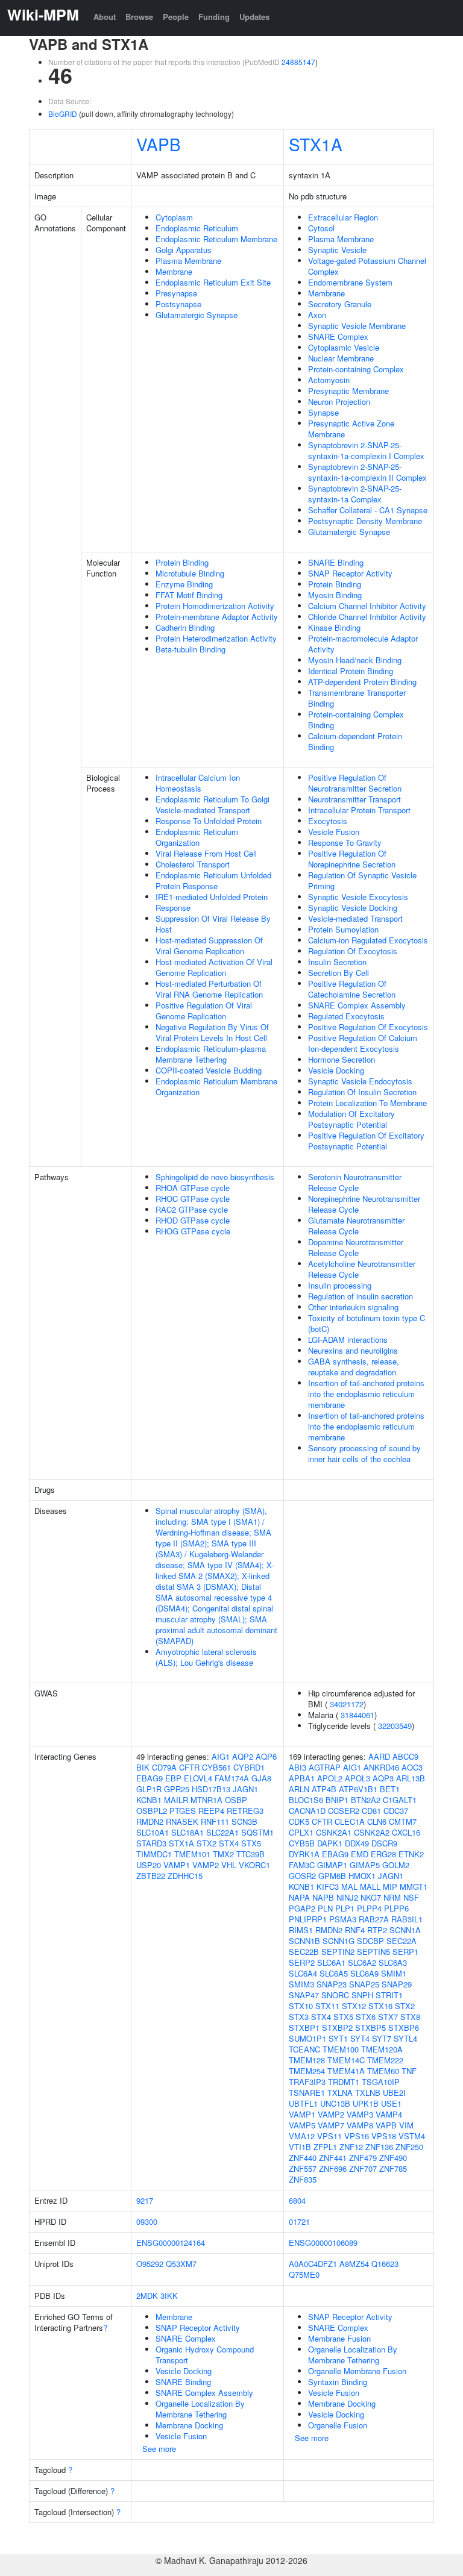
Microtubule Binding (190, 573)
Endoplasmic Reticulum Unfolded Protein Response (213, 880)
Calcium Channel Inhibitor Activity (367, 606)
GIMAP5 (365, 1865)
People (176, 17)
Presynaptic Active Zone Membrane (351, 429)
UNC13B (335, 2103)
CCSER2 (344, 1811)
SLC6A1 (331, 1962)
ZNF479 (363, 2158)
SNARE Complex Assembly (357, 1005)
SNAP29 (397, 1984)
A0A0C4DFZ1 (313, 2264)
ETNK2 (411, 1854)
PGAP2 (302, 1908)
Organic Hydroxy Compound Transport (205, 2355)
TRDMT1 (344, 2082)
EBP (173, 1778)
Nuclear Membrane (341, 358)
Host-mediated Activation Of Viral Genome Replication (214, 967)
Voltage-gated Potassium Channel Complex (367, 266)
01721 (299, 2221)
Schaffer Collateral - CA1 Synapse (368, 510)
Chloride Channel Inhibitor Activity (367, 617)
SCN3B (244, 1821)
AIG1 (221, 1756)
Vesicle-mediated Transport (355, 918)
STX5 (251, 1843)
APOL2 (330, 1778)
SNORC (335, 1995)
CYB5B (302, 1843)
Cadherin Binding (185, 627)
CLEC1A (350, 1821)
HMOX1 (362, 1876)
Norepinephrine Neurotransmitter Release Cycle (364, 1204)
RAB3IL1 (407, 1919)
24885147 (298, 62)
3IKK (169, 2296)
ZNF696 (333, 2168)
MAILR (176, 1800)
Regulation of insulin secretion (361, 1296)
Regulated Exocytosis (346, 1016)
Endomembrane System (350, 282)
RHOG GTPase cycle (193, 1231)
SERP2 (302, 1962)
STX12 (354, 2006)
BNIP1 (337, 1800)
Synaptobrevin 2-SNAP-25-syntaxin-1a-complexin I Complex (366, 450)
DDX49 (357, 1843)
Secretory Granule (340, 304)
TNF (409, 2071)
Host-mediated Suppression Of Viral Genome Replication (209, 946)
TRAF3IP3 (307, 2082)
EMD (360, 1854)
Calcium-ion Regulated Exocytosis (368, 940)
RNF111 (215, 1821)
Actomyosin (329, 380)
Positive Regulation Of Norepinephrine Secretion (352, 859)
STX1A (316, 144)
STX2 (206, 1843)
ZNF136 (379, 2147)
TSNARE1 (307, 2093)
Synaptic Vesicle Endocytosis (360, 1081)
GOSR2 (302, 1876)
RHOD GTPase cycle (193, 1220)
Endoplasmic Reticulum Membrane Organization (216, 1086)
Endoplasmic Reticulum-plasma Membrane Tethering (211, 1054)
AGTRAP (325, 1767)
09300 (147, 2221)
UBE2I (394, 2093)
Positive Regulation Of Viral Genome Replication (204, 1011)
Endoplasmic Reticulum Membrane (216, 239)
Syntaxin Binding (338, 2382)
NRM (392, 1897)
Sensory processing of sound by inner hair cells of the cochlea (364, 1453)
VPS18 (384, 2136)
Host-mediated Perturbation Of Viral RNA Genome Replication (209, 989)
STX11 (327, 2006)
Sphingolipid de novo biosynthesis (215, 1177)
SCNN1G (339, 1941)
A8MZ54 (354, 2264)
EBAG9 (150, 1778)
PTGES (183, 1811)
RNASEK (182, 1821)
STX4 (229, 1843)
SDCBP (370, 1941)
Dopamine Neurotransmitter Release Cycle (356, 1247)
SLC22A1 (222, 1832)
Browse (139, 17)
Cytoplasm (174, 217)
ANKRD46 (381, 1767)
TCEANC (304, 2049)
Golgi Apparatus (184, 250)
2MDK (147, 2296)
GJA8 (261, 1778)
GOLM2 (396, 1865)
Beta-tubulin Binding (191, 649)
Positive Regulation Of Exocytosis (368, 1027)
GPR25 (177, 1789)
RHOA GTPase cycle (193, 1188)
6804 (297, 2200)
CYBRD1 (249, 1767)
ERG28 (383, 1854)
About (105, 17)
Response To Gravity (345, 843)
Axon (317, 315)
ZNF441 (333, 2158)
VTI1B (300, 2147)
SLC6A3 (393, 1962)
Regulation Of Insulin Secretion (362, 1092)
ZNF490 (393, 2158)
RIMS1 (301, 1930)
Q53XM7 (181, 2264)
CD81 (371, 1811)
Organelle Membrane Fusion (357, 2371)
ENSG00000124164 (171, 2243)
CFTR (189, 1767)
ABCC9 (405, 1756)
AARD (379, 1756)
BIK (143, 1767)
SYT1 (338, 2038)
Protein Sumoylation (343, 929)
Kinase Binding (334, 627)
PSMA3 (343, 1919)
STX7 (388, 2017)
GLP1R (149, 1789)
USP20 (149, 1865)
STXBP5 (370, 2027)
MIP (390, 1887)
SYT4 (360, 2038)
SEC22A (402, 1941)
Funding (214, 17)
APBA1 (302, 1778)
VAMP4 (389, 2114)
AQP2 (243, 1756)
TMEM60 (383, 2071)
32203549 (395, 1726)
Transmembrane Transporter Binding (357, 698)
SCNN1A (405, 1930)
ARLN (299, 1789)
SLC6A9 (364, 1973)
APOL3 (357, 1778)
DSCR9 (384, 1843)
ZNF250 (409, 2147)
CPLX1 (301, 1832)
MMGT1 (414, 1887)
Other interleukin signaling (353, 1307)
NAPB (323, 1897)
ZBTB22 (151, 1876)
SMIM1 (394, 1973)
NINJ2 (347, 1897)
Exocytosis (328, 821)
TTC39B (250, 1854)
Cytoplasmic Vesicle (344, 347)
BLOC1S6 (306, 1800)
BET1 (390, 1789)
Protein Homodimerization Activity (215, 606)
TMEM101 (192, 1854)
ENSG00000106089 (323, 2243)
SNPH (362, 1995)
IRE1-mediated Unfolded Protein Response (212, 902)
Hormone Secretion (342, 1059)
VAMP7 (331, 2125)
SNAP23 (332, 1984)
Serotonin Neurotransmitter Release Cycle (355, 1182)
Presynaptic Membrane (348, 391)
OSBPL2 (152, 1811)
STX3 (299, 2017)
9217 (145, 2200)
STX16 (380, 2006)
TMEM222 (385, 2060)
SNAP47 (304, 1995)
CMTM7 (403, 1821)
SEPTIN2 (338, 1952)
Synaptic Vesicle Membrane (357, 326)
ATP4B (324, 1789)
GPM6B (332, 1876)
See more (159, 2449)
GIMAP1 (332, 1865)
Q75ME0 (304, 2274)
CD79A (164, 1767)
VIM (406, 2125)
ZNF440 (303, 2158)
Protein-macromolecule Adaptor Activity (363, 644)
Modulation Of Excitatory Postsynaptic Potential (351, 1119)
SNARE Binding (336, 562)
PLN (325, 1908)
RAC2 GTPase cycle (192, 1209)
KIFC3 (328, 1887)
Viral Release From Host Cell (206, 853)
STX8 (410, 2017)
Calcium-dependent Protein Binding (355, 741)
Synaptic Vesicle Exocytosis (358, 897)
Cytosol (321, 228)
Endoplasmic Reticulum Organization (197, 837)
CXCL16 (406, 1832)
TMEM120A (382, 2049)
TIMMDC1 (154, 1854)
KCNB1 (149, 1800)
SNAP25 (364, 1984)
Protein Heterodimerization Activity (216, 638)
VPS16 (357, 2136)
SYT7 (382, 2038)
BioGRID (63, 114)
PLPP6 (396, 1908)
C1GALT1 (400, 1800)
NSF (411, 1897)
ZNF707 (363, 2168)
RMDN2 (150, 1821)
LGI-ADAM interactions (348, 1340)
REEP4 (211, 1811)
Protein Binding (182, 562)
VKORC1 (254, 1865)
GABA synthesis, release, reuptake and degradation (354, 1367)
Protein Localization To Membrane (367, 1103)
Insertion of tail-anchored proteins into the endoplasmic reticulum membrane (366, 1394)
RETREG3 (245, 1811)
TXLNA (340, 2093)
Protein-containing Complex (356, 369)
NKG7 (371, 1897)
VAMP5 (302, 2125)
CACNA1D (307, 1811)
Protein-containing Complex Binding (356, 720)
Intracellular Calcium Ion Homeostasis (198, 783)
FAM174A (232, 1778)
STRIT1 (389, 1995)
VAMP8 (360, 2125)
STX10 (301, 2006)
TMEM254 (307, 2071)
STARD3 (151, 1843)
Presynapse (176, 293)
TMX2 (223, 1854)
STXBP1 (304, 2027)
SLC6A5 (334, 1973)
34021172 (347, 1704)
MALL (370, 1887)
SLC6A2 (362, 1962)
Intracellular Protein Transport (359, 810)
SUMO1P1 (307, 2038)
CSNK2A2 (372, 1832)
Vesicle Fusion (334, 832)
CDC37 (396, 1811)
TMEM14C (346, 2060)
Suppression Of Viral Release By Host (213, 924)
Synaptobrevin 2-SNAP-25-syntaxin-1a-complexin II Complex (367, 472)
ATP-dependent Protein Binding (362, 682)
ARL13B (411, 1778)
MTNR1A (206, 1800)
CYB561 (216, 1767)
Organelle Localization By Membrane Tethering (200, 2409)
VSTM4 (412, 2136)
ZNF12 (351, 2147)
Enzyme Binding (184, 584)
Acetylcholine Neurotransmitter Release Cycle (362, 1269)
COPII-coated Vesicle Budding (209, 1070)
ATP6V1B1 (358, 1789)
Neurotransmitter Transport (354, 799)
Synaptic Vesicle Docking (353, 908)
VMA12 (302, 2136)
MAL (349, 1887)
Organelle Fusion (338, 2425)
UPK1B (366, 2103)
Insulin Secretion (337, 962)
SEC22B (304, 1952)
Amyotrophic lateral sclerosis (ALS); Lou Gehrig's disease (206, 1657)
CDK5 (299, 1821)
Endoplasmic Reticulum (197, 228)
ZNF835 (303, 2179)
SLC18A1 (187, 1832)
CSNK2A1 (334, 1832)
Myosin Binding (335, 595)
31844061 (357, 1715)
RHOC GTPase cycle (193, 1199)
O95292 (150, 2264)
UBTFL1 (303, 2103)
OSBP (236, 1800)
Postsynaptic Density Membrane (365, 521)
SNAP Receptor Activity (350, 573)
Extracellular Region (343, 217)
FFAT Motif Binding (189, 595)
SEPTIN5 (373, 1952)
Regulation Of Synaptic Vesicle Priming (362, 880)
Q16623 (385, 2264)
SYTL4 (405, 2038)
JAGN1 (245, 1789)
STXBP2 (337, 2027)
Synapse (323, 412)
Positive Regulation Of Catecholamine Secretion (352, 989)
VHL (229, 1865)
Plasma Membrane (188, 261)
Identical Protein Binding (351, 671)
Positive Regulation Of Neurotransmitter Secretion (355, 783)
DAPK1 (330, 1843)
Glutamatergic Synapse (197, 315)
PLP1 (345, 1908)
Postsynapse (178, 304)
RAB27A (374, 1919)
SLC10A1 (153, 1832)
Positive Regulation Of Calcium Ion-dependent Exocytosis (363, 1043)
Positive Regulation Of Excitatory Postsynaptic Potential (366, 1141)
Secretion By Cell (339, 973)
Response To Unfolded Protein (209, 821)
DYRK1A (304, 1854)
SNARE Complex (338, 336)
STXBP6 (404, 2027)
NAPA (299, 1897)
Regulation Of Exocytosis (353, 951)
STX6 (366, 2017)
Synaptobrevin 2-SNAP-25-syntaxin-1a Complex (355, 494)
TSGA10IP (381, 2082)
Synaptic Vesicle (337, 250)
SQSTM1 (257, 1832)
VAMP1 (177, 1865)
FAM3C (302, 1865)
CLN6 (377, 1821)
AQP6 (266, 1756)
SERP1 (405, 1952)
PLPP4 (369, 1908)
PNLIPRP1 (308, 1919)
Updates (254, 17)
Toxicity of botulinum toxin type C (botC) (367, 1323)
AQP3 (383, 1778)
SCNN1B (304, 1941)
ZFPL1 (325, 2147)
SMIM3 (301, 1984)
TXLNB (368, 2093)
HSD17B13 (211, 1789)
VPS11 (329, 2136)
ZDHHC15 (185, 1876)
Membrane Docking (189, 2425)
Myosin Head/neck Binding (355, 660)
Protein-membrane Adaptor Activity (217, 617)
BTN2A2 (366, 1800)
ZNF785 (393, 2168)
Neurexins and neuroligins (353, 1350)
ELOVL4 (198, 1778)
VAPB (159, 144)
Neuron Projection (339, 402)
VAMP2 (206, 1865)
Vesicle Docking (336, 1070)
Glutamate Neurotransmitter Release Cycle (356, 1226)
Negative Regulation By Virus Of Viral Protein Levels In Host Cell (212, 1032)
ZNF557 (303, 2168)
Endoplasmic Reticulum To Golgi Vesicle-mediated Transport (213, 805)
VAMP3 (360, 2114)
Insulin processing (340, 1285)
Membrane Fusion (339, 2338)
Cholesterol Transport (193, 864)
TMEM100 (341, 2049)
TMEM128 (307, 2060)
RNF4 (355, 1930)
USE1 (391, 2103)
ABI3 (298, 1767)
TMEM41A (346, 2071)
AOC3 (412, 1767)
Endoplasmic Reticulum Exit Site (213, 282)
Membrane (174, 271)
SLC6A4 (303, 1973)
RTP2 (377, 1930)
